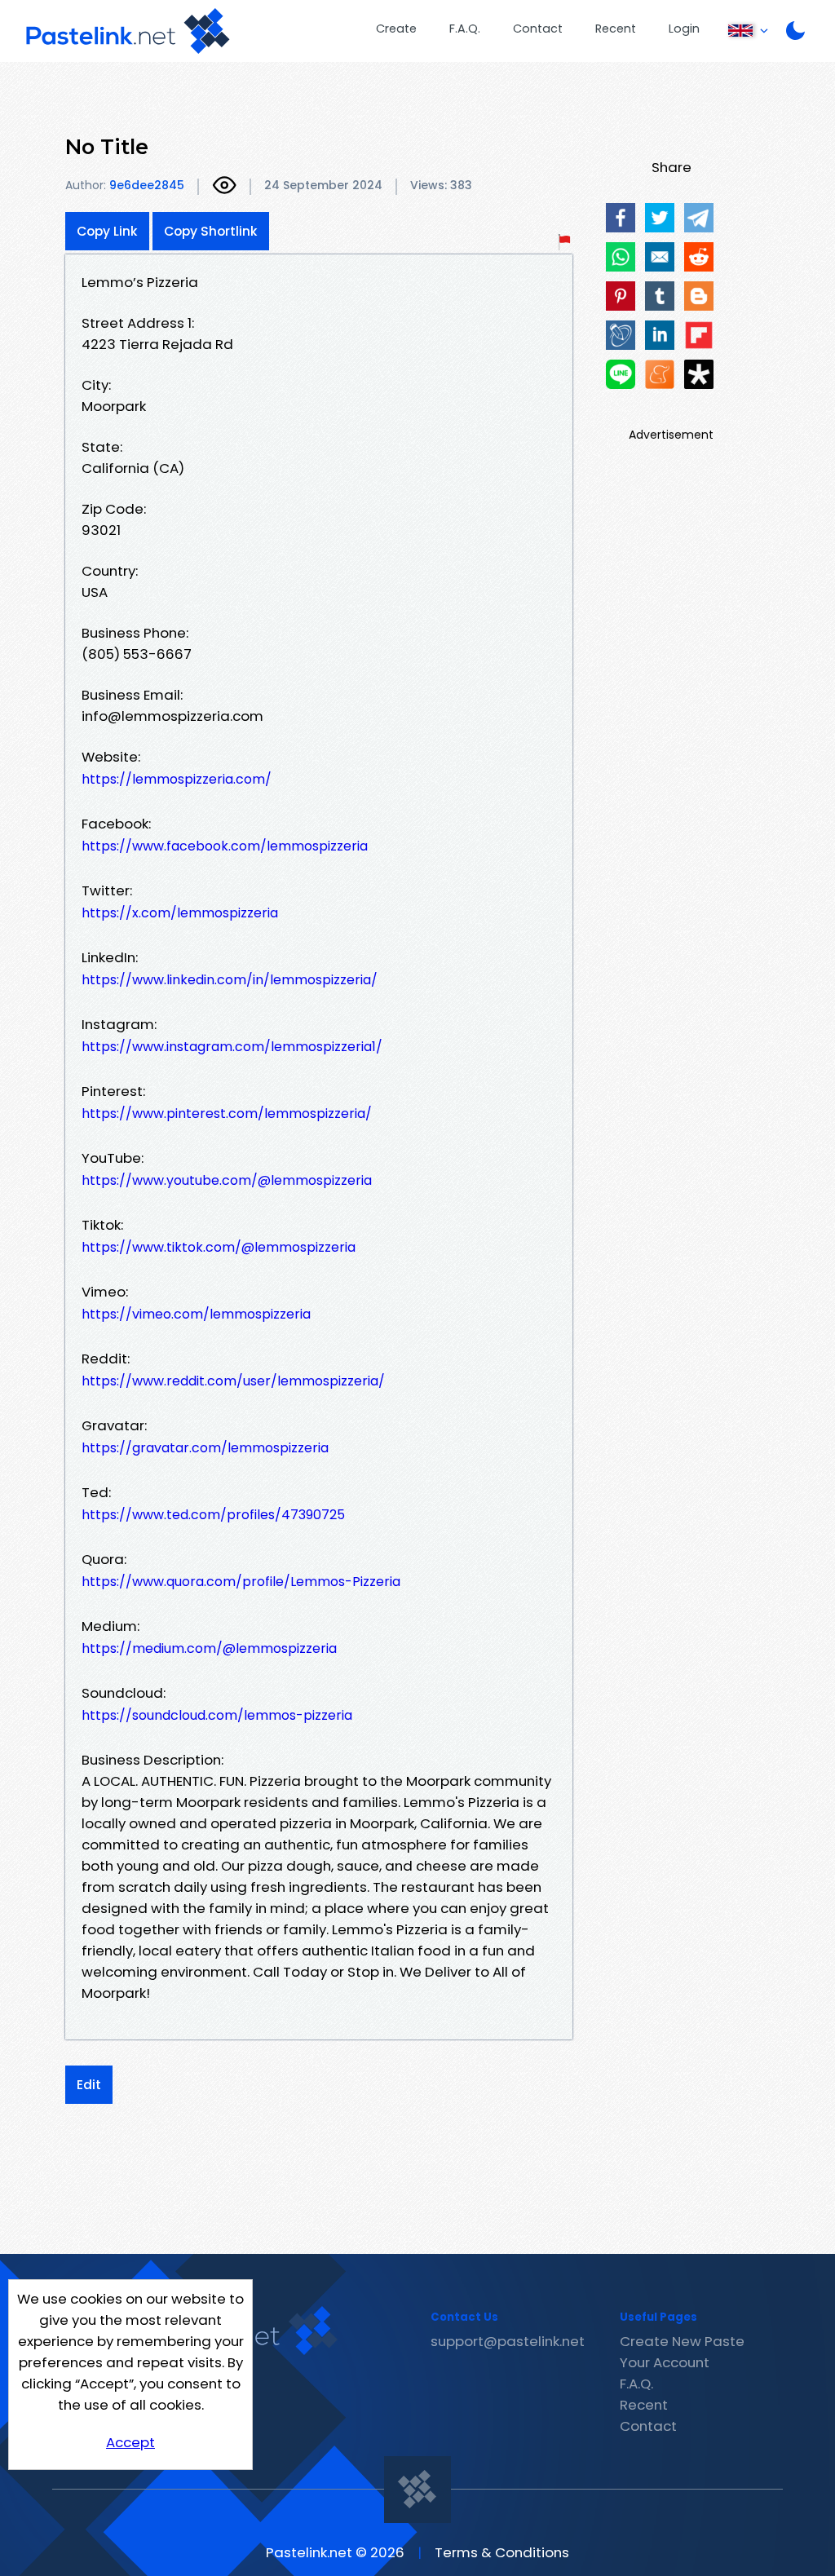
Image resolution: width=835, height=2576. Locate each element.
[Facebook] (621, 218)
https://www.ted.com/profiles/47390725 (213, 1515)
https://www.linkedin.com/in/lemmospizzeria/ (230, 980)
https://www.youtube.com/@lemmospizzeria (227, 1180)
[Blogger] (699, 296)
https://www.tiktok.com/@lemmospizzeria (219, 1247)
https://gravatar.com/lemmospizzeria (205, 1448)
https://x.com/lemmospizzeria (180, 913)
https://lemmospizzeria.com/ (177, 779)
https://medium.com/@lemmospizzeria (209, 1648)
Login (684, 29)
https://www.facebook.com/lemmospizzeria (225, 846)
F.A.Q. (465, 29)
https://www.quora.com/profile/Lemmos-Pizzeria (241, 1582)
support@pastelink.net (508, 2341)
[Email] (660, 257)
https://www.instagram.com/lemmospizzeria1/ (232, 1047)
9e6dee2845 (147, 185)
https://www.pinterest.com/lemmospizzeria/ (227, 1113)
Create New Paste (682, 2341)
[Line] (621, 374)
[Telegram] (699, 218)
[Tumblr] (660, 296)
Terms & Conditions (502, 2552)
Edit (89, 2085)
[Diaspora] (699, 374)
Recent (616, 29)
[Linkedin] (660, 335)
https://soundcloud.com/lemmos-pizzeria (217, 1715)
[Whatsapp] (621, 257)
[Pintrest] (621, 296)
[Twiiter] (660, 218)
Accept (130, 2442)
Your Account (665, 2362)
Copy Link (107, 231)
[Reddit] (699, 257)
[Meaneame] (660, 374)
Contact (538, 29)
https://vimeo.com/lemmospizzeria (196, 1314)
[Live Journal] (621, 335)
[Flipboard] (699, 335)
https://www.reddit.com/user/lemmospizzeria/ (233, 1381)
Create (396, 29)
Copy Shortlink (211, 231)
